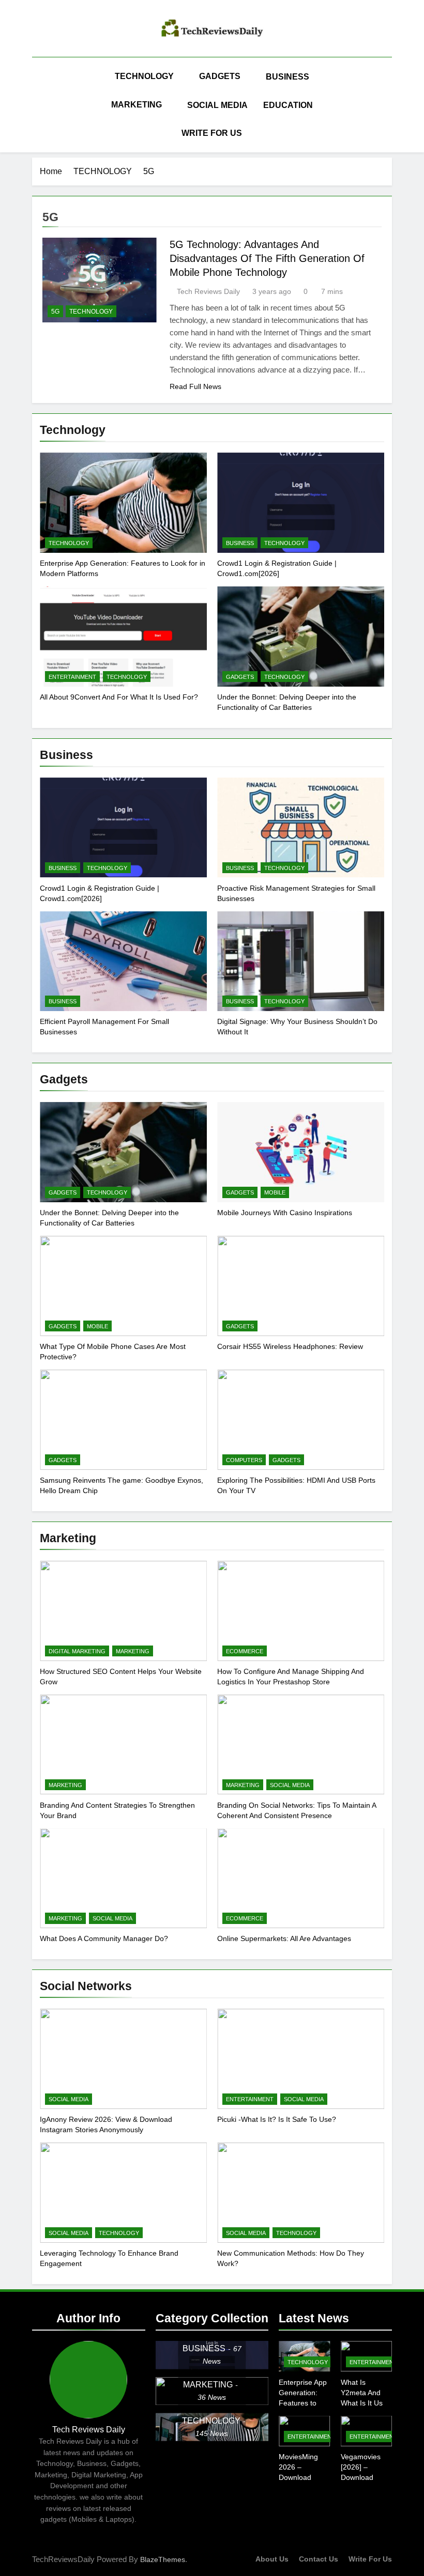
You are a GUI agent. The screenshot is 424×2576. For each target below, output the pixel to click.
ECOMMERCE (245, 1651)
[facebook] (38, 30)
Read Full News (195, 386)
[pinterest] (51, 30)
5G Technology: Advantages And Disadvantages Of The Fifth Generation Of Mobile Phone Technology (267, 258)
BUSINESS (287, 77)
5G (55, 312)
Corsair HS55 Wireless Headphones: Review (290, 1346)
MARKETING (137, 105)
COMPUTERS (244, 1460)
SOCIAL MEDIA (217, 105)
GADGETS (220, 76)
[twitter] (63, 30)
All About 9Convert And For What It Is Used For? (119, 697)
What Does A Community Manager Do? (104, 1938)
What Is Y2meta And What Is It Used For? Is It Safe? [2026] (366, 2403)
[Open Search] (389, 105)
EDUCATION (288, 105)
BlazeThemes (163, 2559)
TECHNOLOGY (144, 76)
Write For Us (370, 2559)
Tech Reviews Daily (208, 291)
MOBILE (275, 1192)
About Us (272, 2559)
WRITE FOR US (212, 133)
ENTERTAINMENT (72, 677)
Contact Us (319, 2559)
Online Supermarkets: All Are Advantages (284, 1938)
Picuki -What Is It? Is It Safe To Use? (277, 2119)
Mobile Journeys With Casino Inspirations (285, 1213)
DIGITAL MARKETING (77, 1651)
